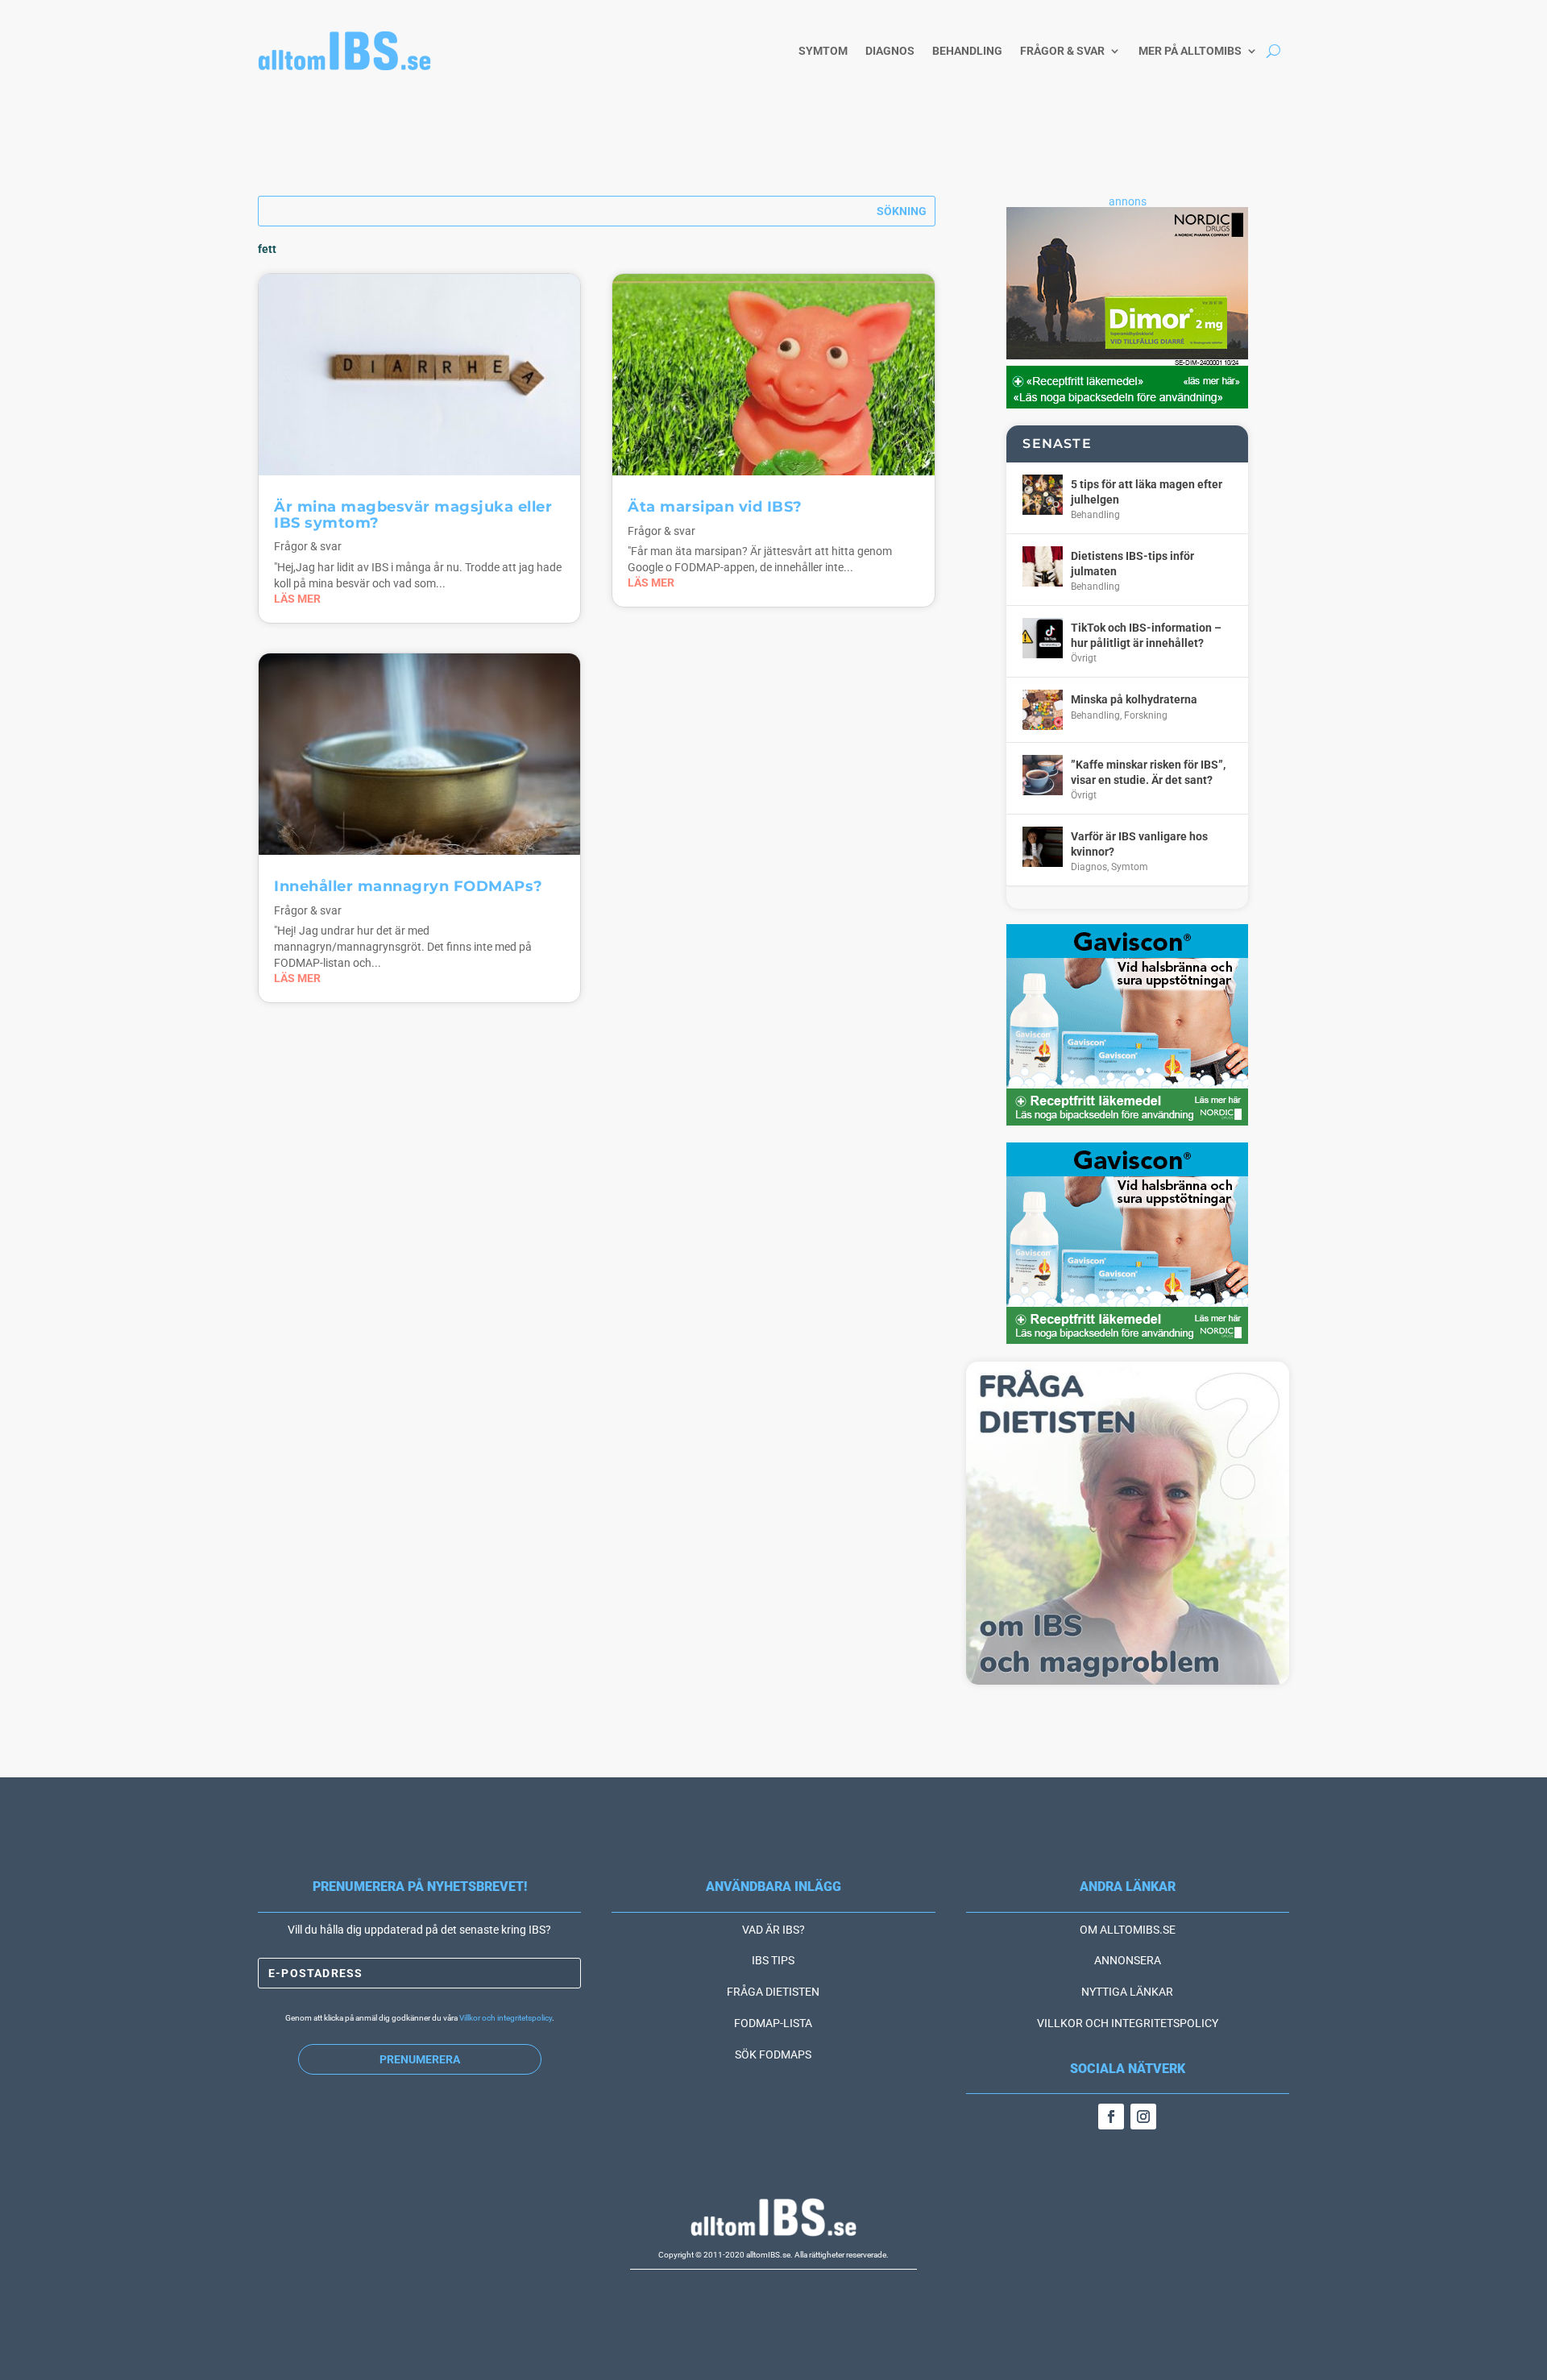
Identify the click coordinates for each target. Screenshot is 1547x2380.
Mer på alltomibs (1190, 51)
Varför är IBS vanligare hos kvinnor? (1139, 844)
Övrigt (1084, 658)
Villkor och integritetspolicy (506, 2018)
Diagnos (890, 51)
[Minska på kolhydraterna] (1043, 710)
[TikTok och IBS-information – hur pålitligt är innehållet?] (1043, 638)
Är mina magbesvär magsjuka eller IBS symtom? (413, 515)
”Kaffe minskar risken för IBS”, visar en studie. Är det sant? (1148, 772)
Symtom (823, 51)
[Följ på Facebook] (1111, 2117)
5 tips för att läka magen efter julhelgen (1147, 491)
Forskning (1146, 715)
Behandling (967, 51)
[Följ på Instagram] (1143, 2117)
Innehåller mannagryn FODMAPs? (409, 886)
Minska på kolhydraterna (1134, 699)
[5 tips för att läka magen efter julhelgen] (1043, 495)
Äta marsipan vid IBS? (715, 507)
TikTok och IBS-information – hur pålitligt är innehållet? (1146, 635)
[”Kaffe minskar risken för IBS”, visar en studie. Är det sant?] (1043, 775)
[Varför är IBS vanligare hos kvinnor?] (1043, 847)
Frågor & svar (1062, 51)
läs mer (297, 599)
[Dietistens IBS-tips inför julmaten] (1043, 566)
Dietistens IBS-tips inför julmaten (1132, 563)
